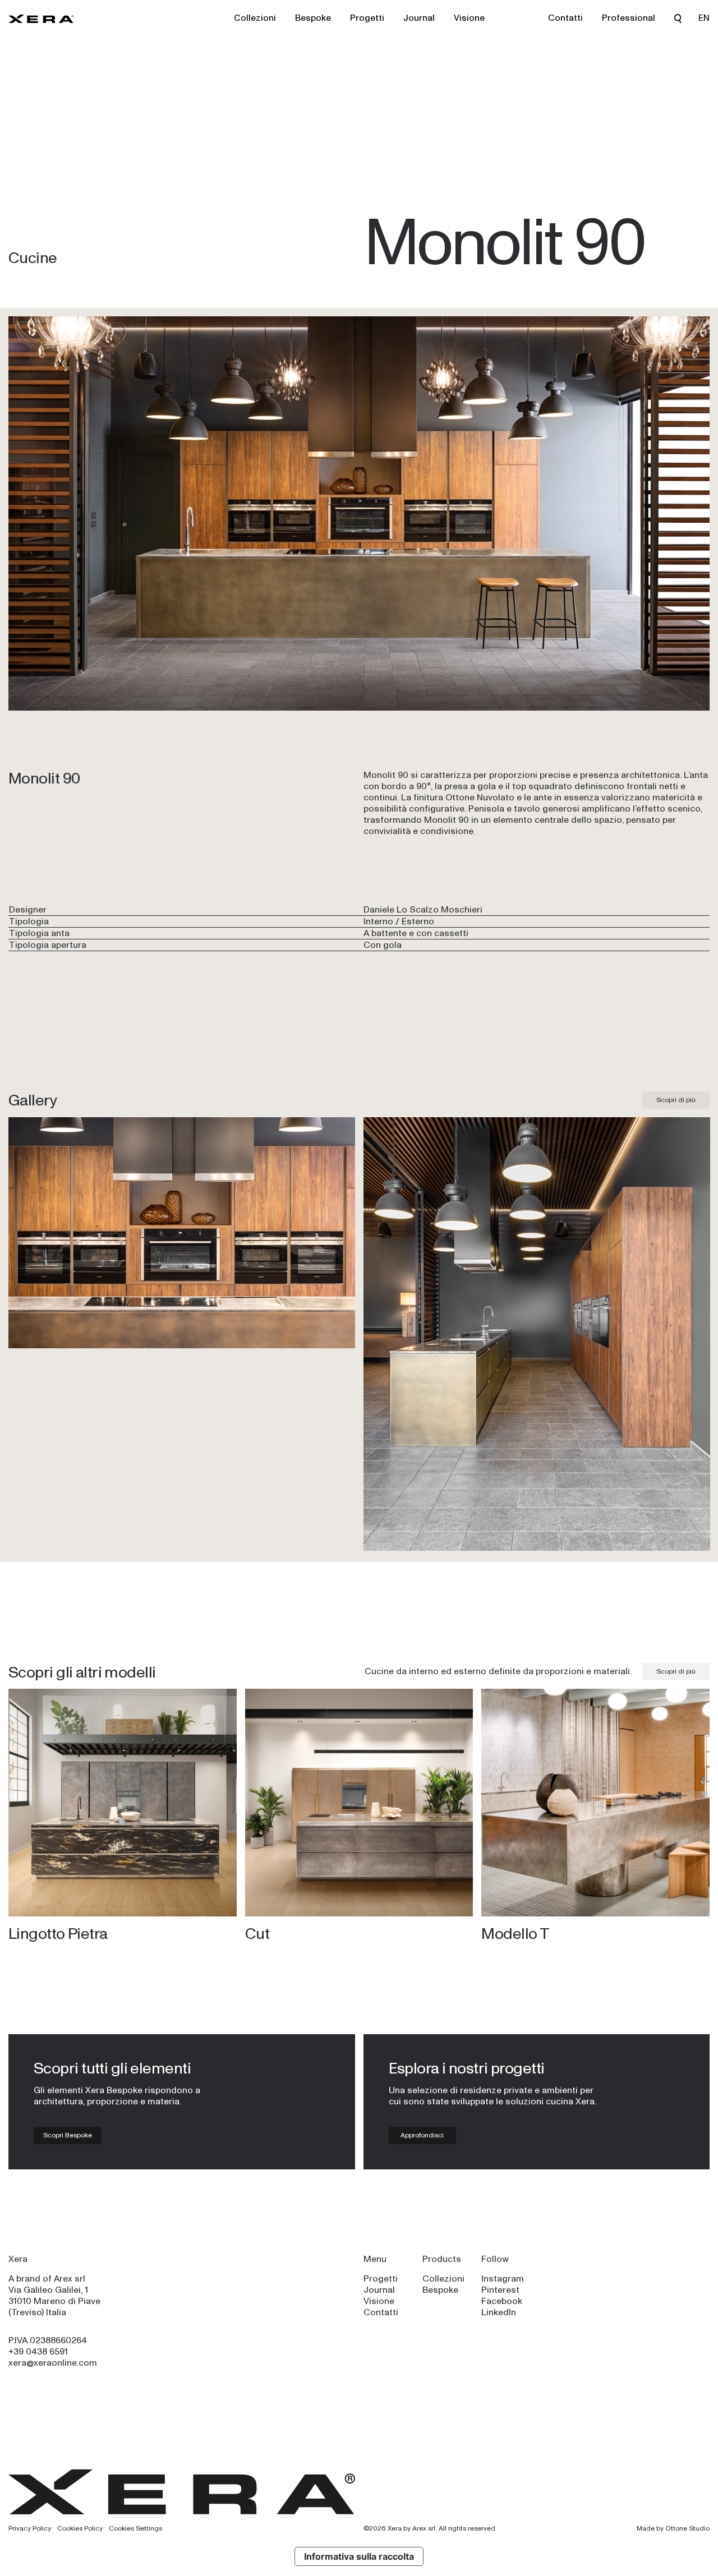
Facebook (502, 2301)
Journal (419, 18)
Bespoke (313, 18)
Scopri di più (676, 1100)
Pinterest (500, 2290)
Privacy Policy (30, 2528)
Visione (469, 18)
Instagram (503, 2278)
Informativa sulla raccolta (359, 2556)
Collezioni (255, 18)
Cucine (33, 257)
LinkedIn (499, 2312)
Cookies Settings (135, 2528)
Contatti (565, 18)
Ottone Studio (687, 2528)
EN (704, 18)
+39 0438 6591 (38, 2351)
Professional (629, 18)
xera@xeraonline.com (53, 2363)
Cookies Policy (80, 2528)
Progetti (367, 18)
